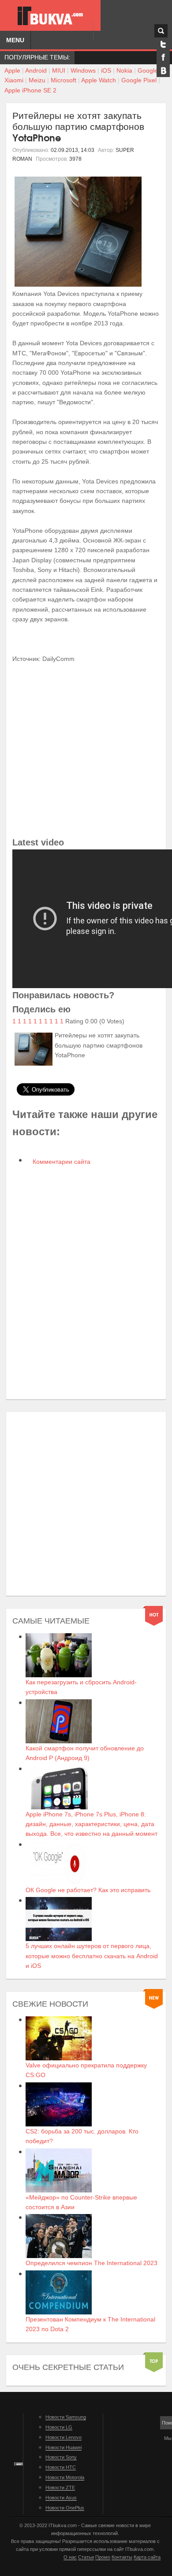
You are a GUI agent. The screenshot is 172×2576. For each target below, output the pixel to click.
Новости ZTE (60, 2487)
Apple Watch (99, 80)
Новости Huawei (64, 2447)
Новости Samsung (66, 2417)
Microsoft (64, 80)
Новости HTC (61, 2467)
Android (36, 70)
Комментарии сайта (61, 1162)
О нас (70, 2557)
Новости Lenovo (64, 2437)
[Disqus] (86, 1283)
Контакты (122, 2557)
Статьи (86, 2557)
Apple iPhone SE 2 (30, 90)
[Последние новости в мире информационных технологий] (50, 16)
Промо (103, 2557)
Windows (83, 70)
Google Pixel (139, 80)
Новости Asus (61, 2498)
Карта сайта (147, 2557)
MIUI (59, 70)
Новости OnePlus (65, 2508)
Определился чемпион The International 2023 (92, 2263)
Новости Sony (61, 2457)
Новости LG (59, 2427)
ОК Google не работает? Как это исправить (88, 1890)
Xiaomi (14, 80)
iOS (106, 70)
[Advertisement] (86, 749)
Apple (12, 70)
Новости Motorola (65, 2477)
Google (148, 70)
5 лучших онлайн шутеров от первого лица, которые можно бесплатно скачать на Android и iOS (92, 1956)
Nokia (124, 70)
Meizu (37, 80)
